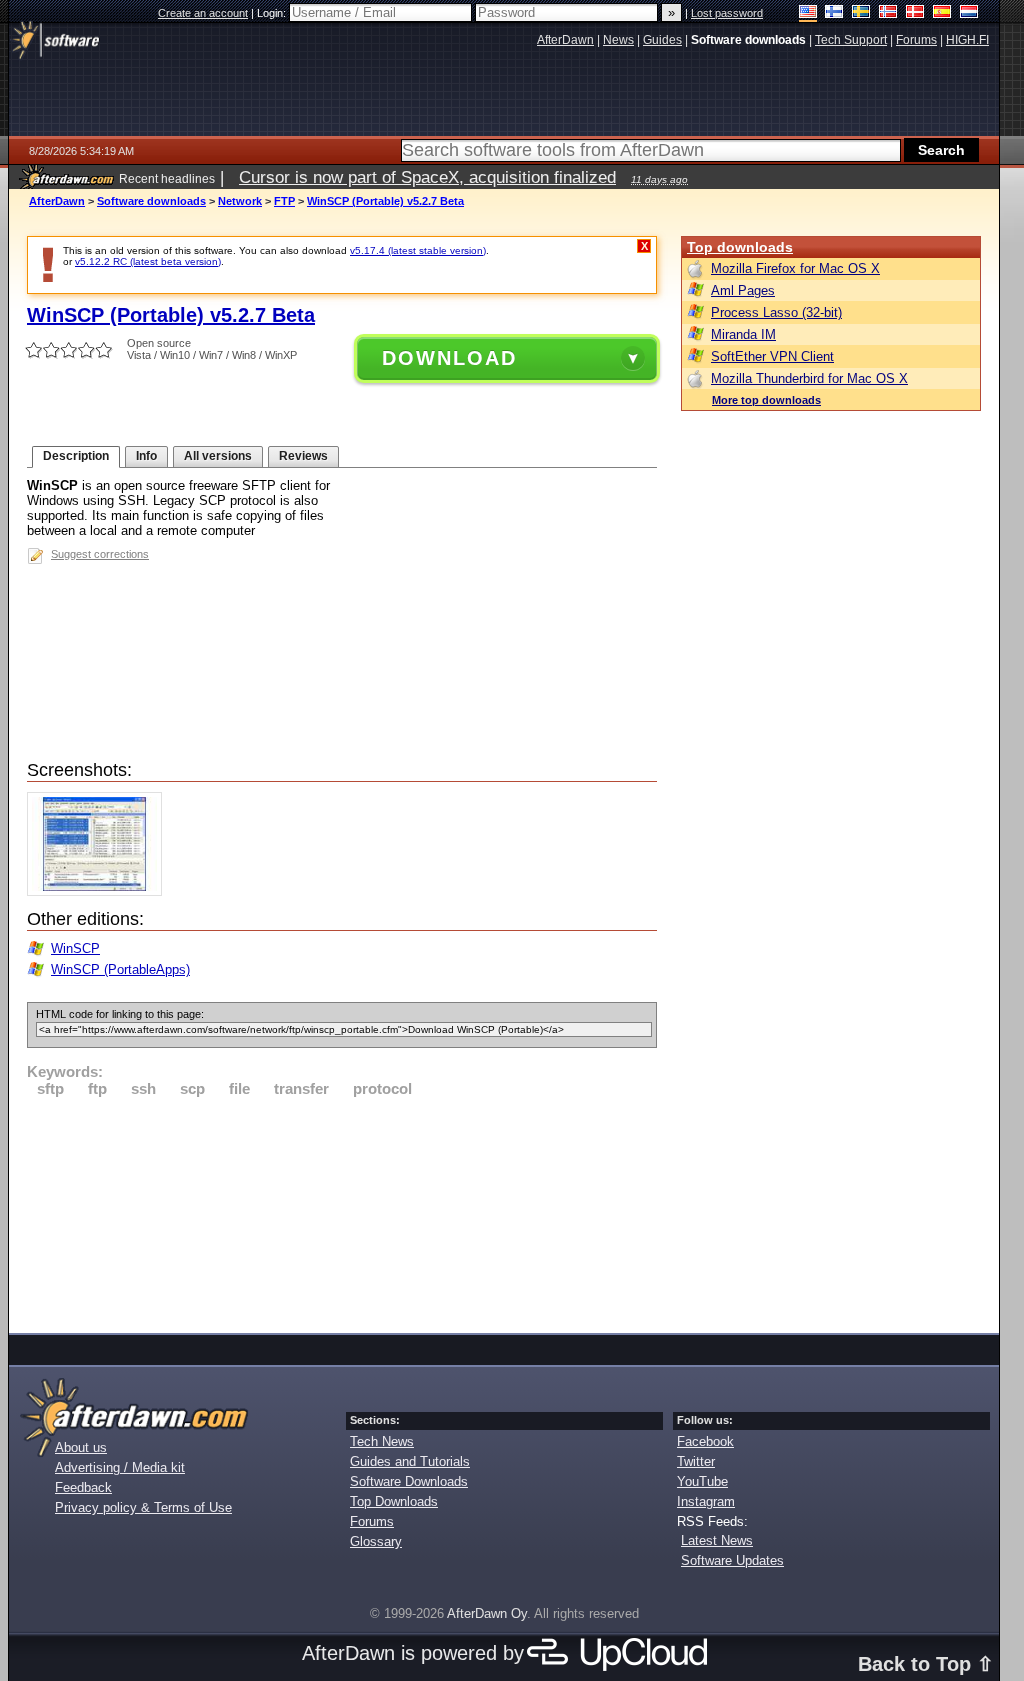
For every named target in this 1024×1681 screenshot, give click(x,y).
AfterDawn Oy (487, 1613)
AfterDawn (57, 201)
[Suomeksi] (834, 13)
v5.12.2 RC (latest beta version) (148, 261)
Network (240, 201)
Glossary (376, 1541)
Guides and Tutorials (410, 1461)
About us (81, 1447)
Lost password (727, 13)
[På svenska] (861, 13)
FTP (284, 201)
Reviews (303, 456)
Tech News (382, 1441)
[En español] (942, 13)
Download (449, 358)
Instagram (706, 1501)
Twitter (696, 1461)
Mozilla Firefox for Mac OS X (795, 268)
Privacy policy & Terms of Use (143, 1507)
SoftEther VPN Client (772, 356)
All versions (218, 456)
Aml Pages (743, 290)
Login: (273, 13)
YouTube (702, 1481)
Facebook (705, 1441)
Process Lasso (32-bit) (776, 312)
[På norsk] (888, 13)
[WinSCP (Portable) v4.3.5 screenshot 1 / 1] (99, 891)
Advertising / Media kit (120, 1467)
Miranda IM (743, 334)
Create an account (203, 13)
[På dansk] (915, 13)
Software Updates (732, 1560)
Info (146, 456)
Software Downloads (409, 1481)
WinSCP (75, 948)
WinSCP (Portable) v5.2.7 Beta (385, 201)
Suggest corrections (100, 554)
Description (76, 456)
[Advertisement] (342, 1212)
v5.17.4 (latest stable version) (418, 250)
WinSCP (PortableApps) (120, 969)
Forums (372, 1521)
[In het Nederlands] (969, 13)
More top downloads (766, 400)
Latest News (717, 1540)
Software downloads (151, 201)
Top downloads (740, 247)
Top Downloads (394, 1501)
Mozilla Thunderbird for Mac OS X (809, 378)
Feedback (83, 1487)
